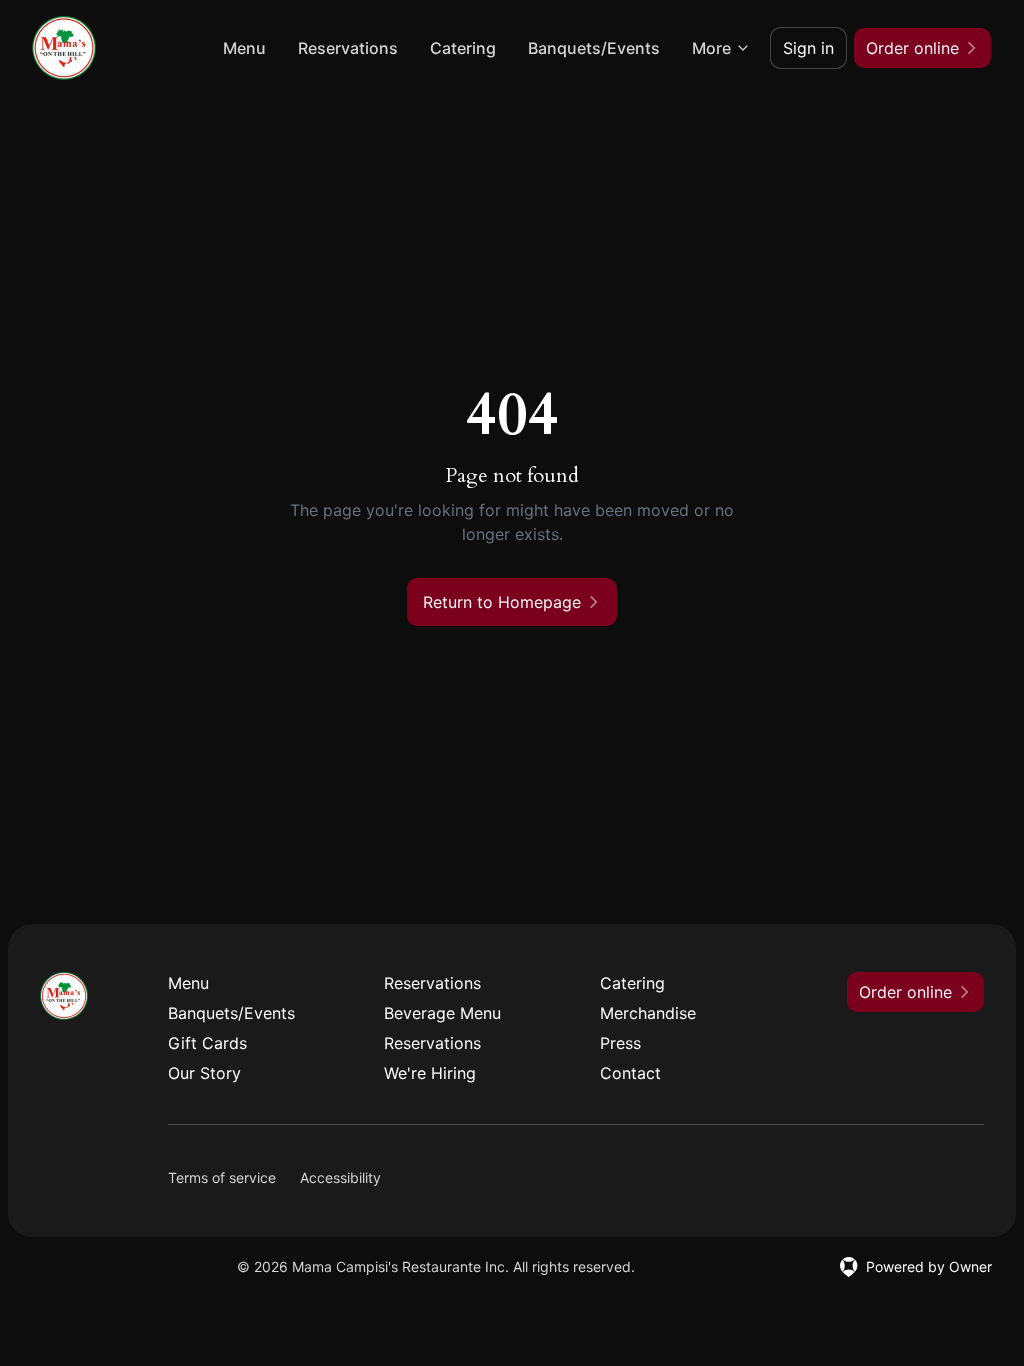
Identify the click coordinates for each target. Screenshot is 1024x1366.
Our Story (204, 1073)
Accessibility (340, 1177)
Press (620, 1043)
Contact (630, 1073)
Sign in (808, 48)
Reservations (348, 48)
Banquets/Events (594, 48)
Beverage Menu (442, 1013)
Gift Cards (207, 1043)
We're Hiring (430, 1073)
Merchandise (648, 1013)
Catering (463, 48)
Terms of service (222, 1177)
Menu (244, 48)
